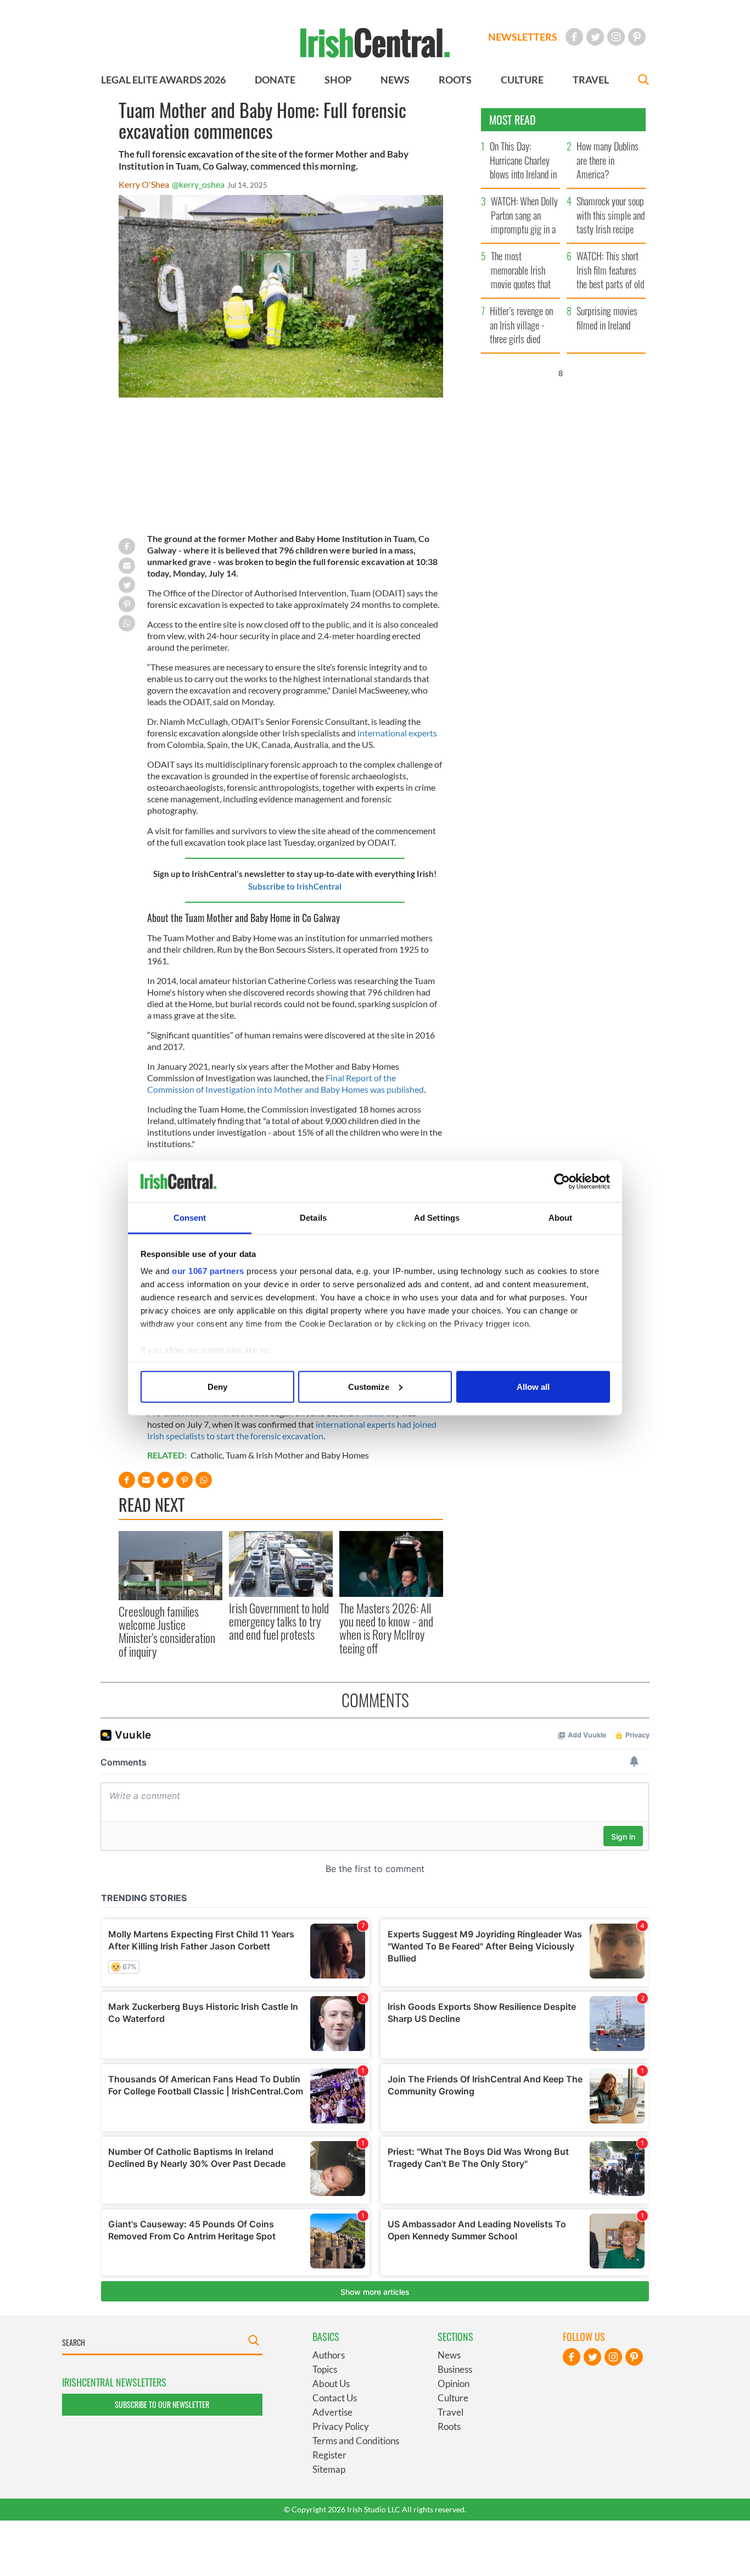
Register (329, 2455)
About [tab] (561, 1218)
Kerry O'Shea (144, 184)
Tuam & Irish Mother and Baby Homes (297, 1455)
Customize (369, 1386)
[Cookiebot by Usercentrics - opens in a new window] (562, 1182)
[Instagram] (616, 37)
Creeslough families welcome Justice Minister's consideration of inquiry (167, 1631)
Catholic (206, 1455)
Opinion (454, 2384)
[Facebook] (574, 37)
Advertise (332, 2412)
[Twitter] (595, 37)
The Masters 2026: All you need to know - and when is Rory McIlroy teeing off (386, 1628)
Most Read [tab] (513, 120)
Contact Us (335, 2398)
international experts (397, 733)
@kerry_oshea (198, 184)
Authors (329, 2355)
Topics (325, 2369)
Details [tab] (313, 1218)
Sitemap (329, 2469)
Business (455, 2369)
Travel (450, 2412)
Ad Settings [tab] (437, 1218)
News (449, 2355)
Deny (217, 1386)
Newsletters (523, 37)
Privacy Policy (341, 2426)
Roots (449, 2426)
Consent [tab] (190, 1218)
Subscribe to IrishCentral (295, 886)
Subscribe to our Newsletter (162, 2404)
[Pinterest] (637, 37)
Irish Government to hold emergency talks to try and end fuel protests (279, 1621)
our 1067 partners (208, 1271)
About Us (331, 2384)
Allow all (533, 1386)
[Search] (643, 81)
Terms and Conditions (356, 2441)
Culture (453, 2398)
